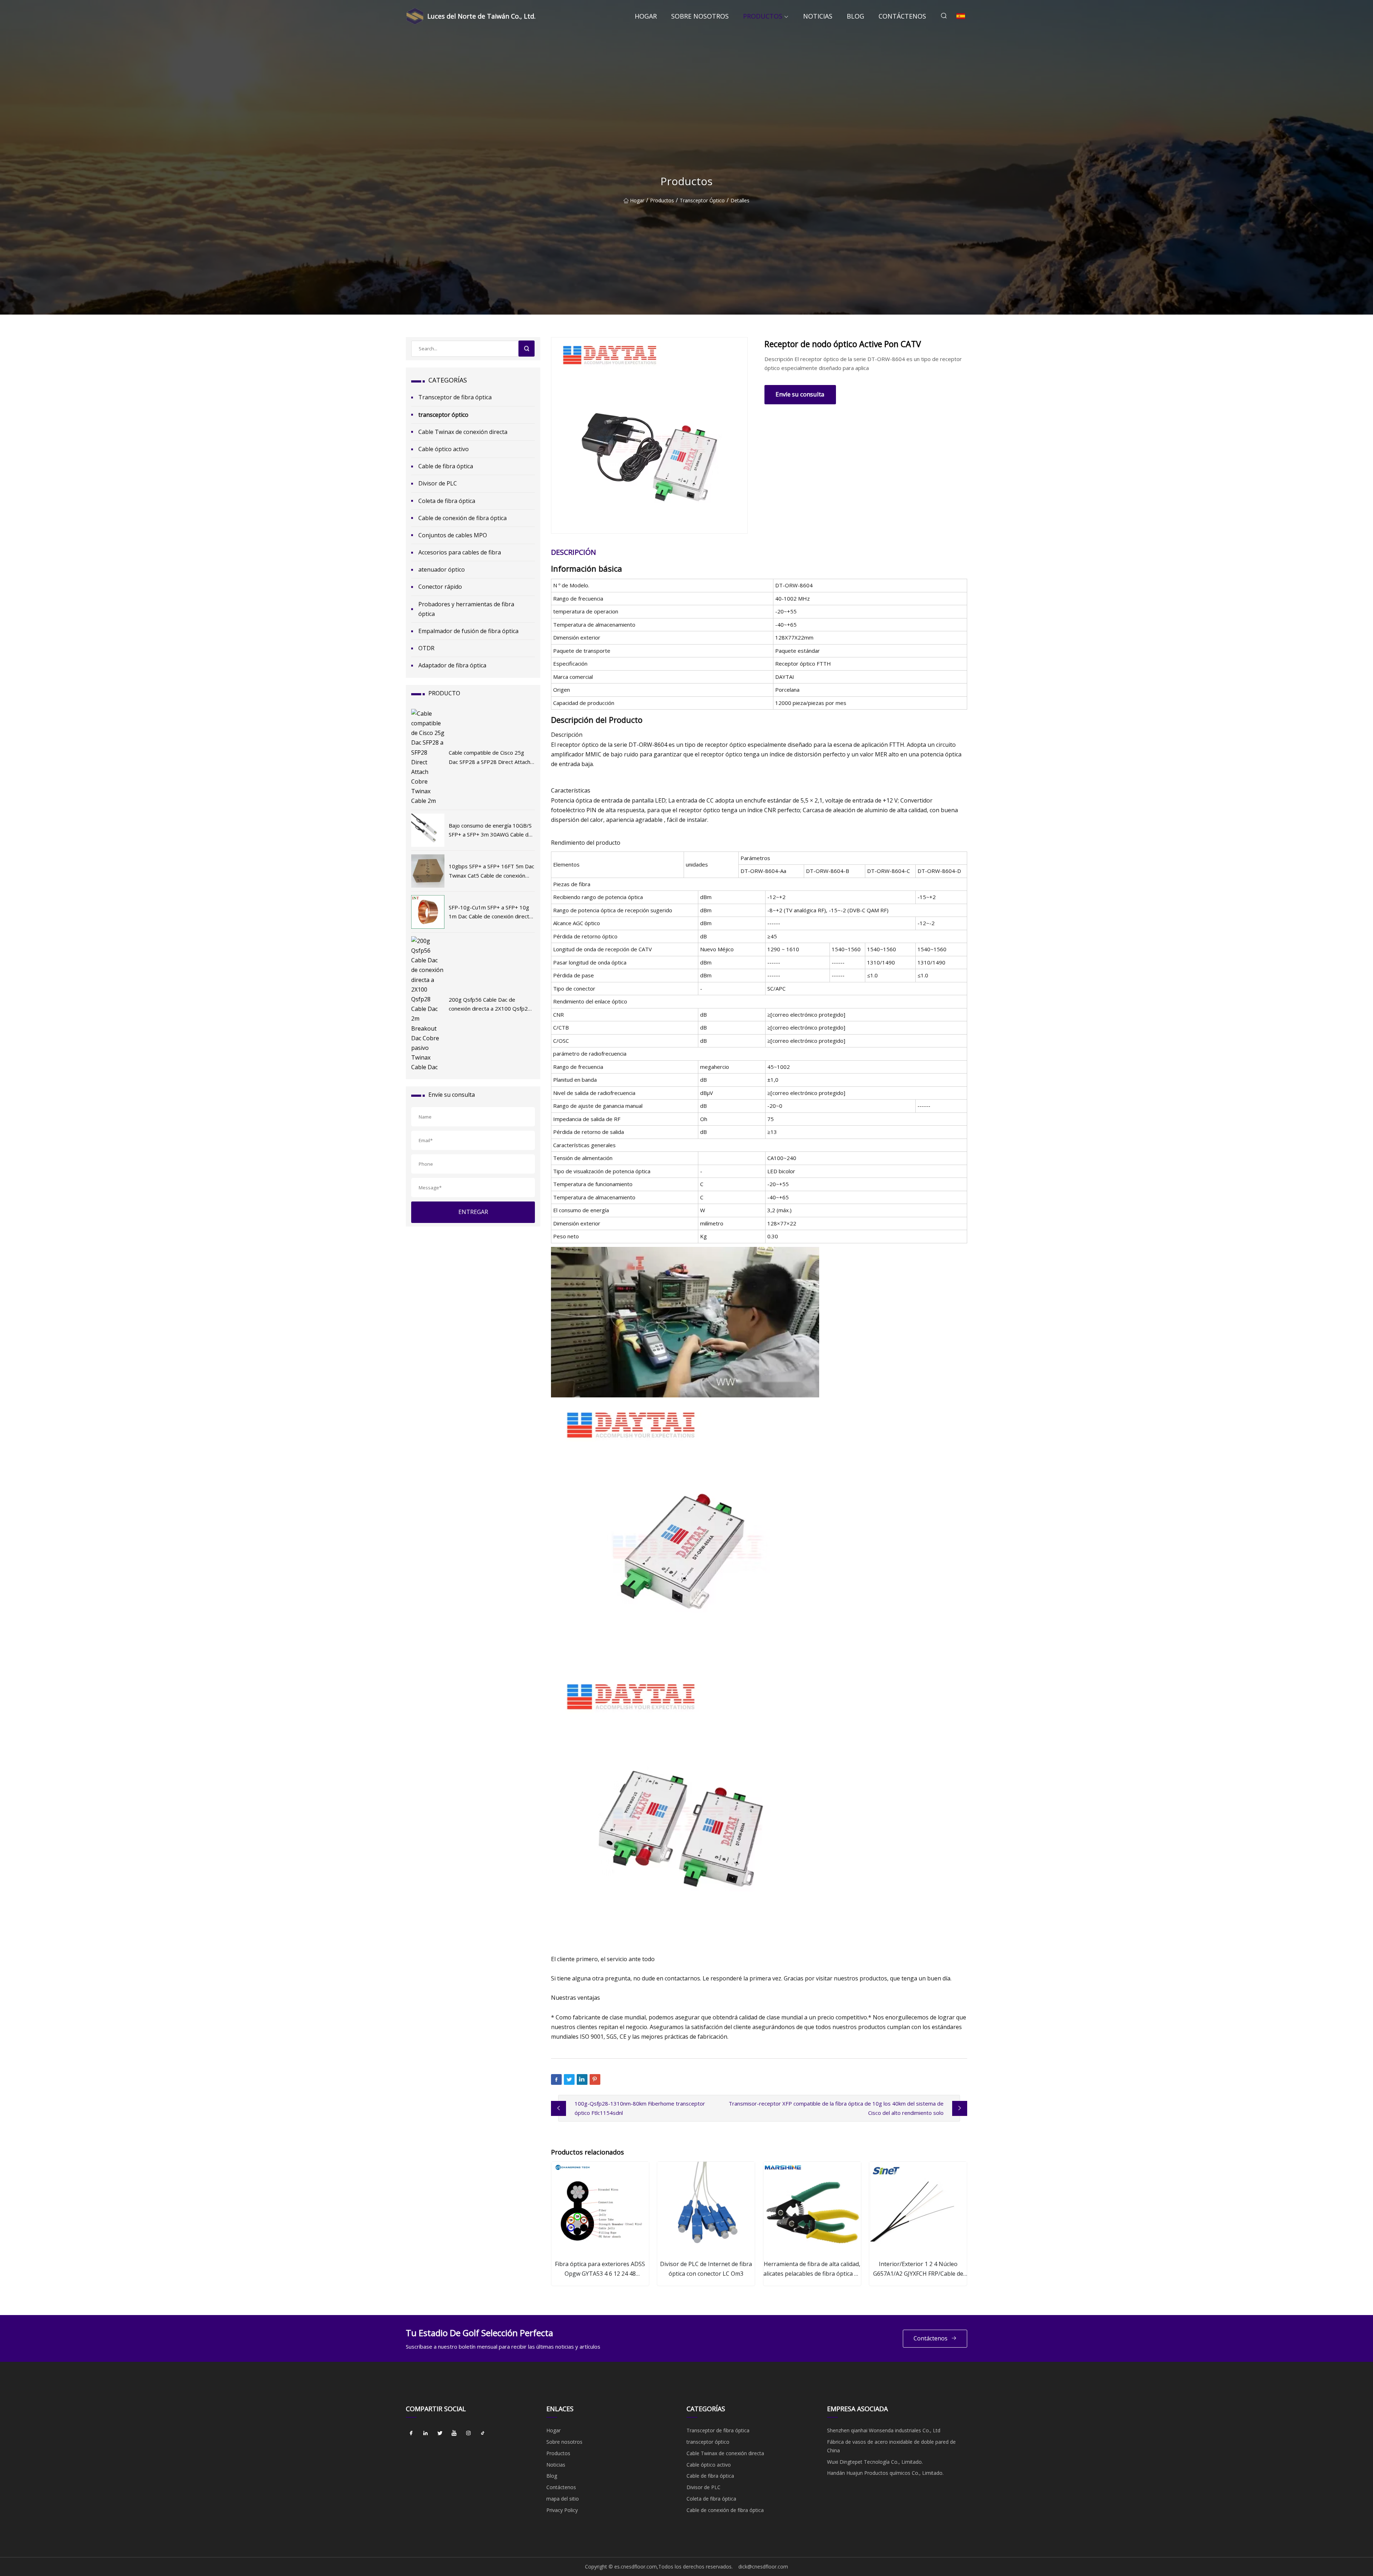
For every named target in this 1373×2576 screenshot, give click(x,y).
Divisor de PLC (438, 483)
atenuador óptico (442, 569)
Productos (763, 16)
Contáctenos (902, 16)
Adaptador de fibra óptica (452, 665)
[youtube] (454, 2433)
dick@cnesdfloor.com (763, 2567)
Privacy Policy (562, 2510)
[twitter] (440, 2433)
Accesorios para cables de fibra (460, 552)
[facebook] (411, 2433)
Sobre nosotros (700, 16)
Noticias (818, 16)
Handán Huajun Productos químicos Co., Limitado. (885, 2473)
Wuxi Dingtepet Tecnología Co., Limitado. (875, 2462)
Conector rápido (440, 587)
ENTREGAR (473, 1212)
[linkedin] (425, 2433)
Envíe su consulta (800, 394)
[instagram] (468, 2433)
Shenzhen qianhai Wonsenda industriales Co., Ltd (884, 2430)
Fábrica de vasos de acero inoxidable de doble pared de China (891, 2446)
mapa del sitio (563, 2499)
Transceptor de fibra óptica (455, 397)
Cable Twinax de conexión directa (463, 432)
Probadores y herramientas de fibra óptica (466, 609)
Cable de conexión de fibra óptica (462, 518)
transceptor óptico (702, 200)
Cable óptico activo (444, 449)
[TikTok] (483, 2433)
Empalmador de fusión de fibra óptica (468, 631)
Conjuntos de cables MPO (453, 535)
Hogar (646, 16)
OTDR (426, 648)
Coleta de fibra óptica (447, 501)
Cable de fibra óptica (446, 466)
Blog (855, 16)
